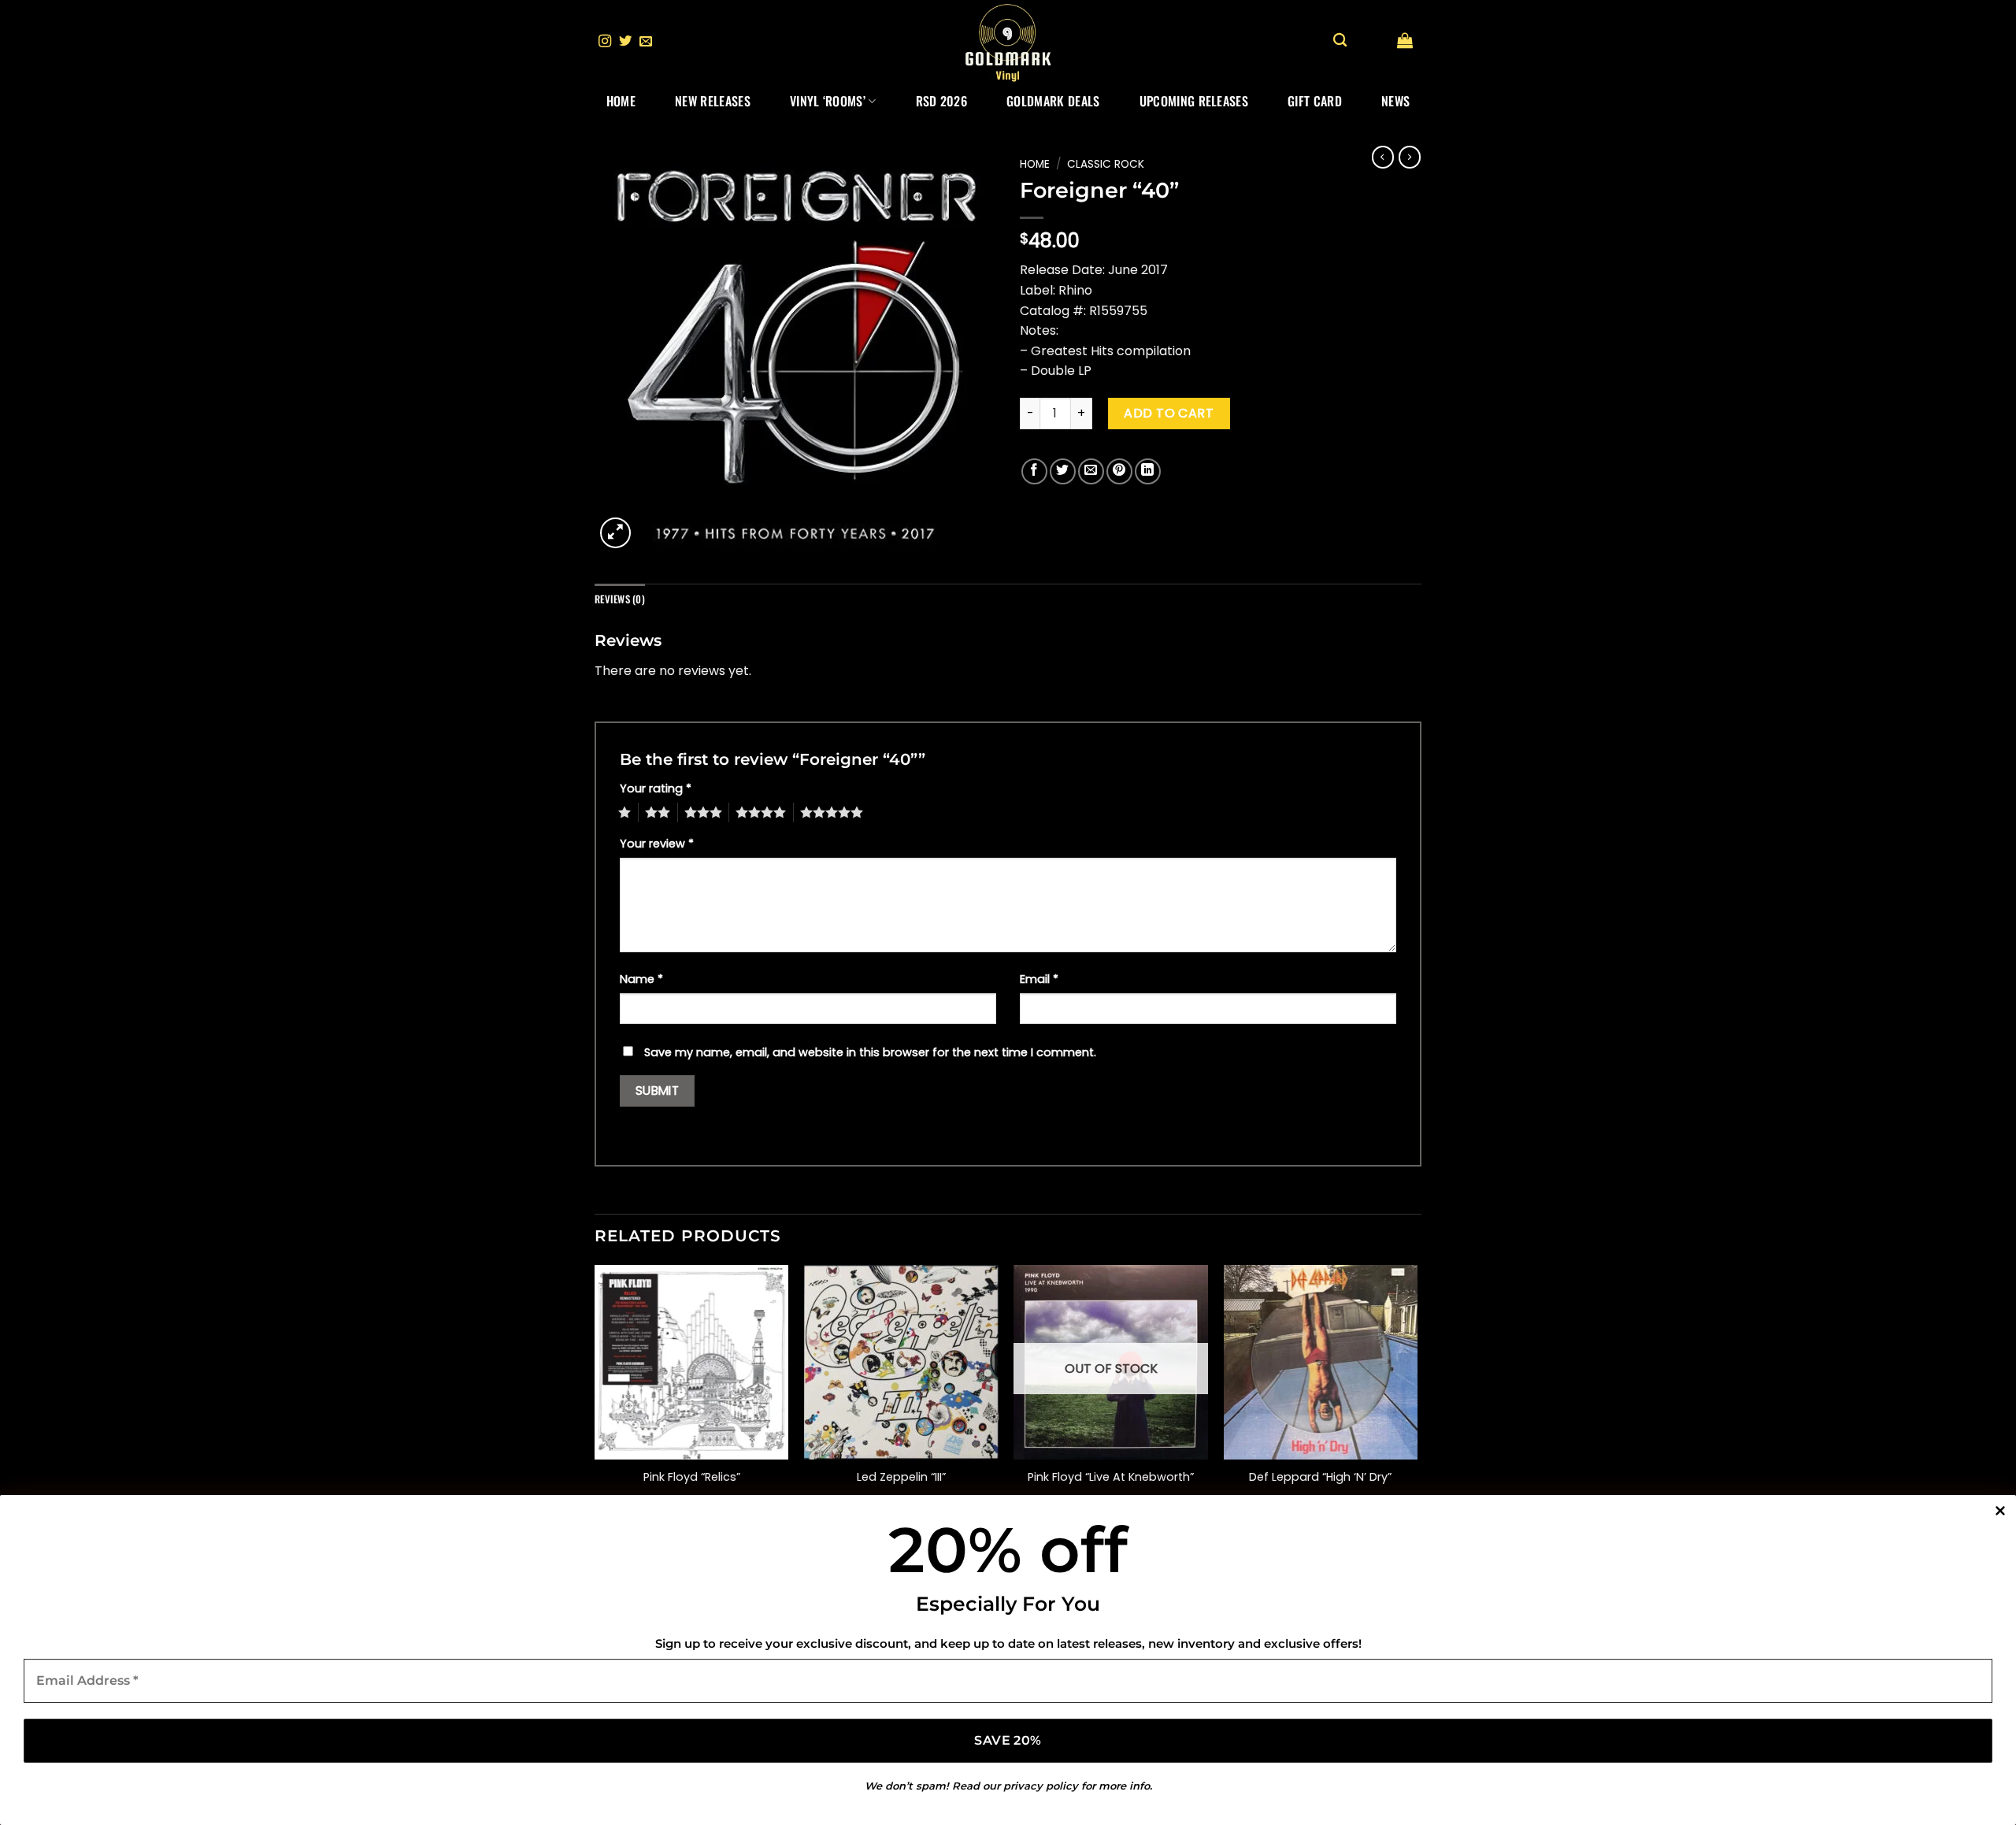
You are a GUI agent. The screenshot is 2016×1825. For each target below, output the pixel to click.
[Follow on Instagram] (605, 42)
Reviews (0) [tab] (620, 599)
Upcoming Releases (1194, 101)
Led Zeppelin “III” (901, 1477)
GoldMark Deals (1053, 101)
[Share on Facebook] (1034, 471)
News (1395, 101)
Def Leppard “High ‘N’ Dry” (1320, 1477)
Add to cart (1169, 413)
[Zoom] (615, 533)
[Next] (1417, 1411)
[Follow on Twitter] (625, 42)
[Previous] (595, 1411)
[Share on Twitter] (1063, 471)
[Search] (1340, 41)
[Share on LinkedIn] (1148, 471)
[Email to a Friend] (1091, 471)
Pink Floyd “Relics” (692, 1477)
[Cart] (1405, 40)
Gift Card (1315, 101)
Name (641, 979)
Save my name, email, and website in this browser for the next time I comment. (870, 1052)
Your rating (656, 788)
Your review (657, 844)
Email (1039, 979)
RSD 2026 (942, 101)
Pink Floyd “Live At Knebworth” (1111, 1477)
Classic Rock (1106, 164)
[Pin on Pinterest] (1119, 471)
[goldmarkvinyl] (1008, 42)
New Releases (713, 101)
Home (621, 101)
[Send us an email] (646, 42)
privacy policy (1041, 1786)
